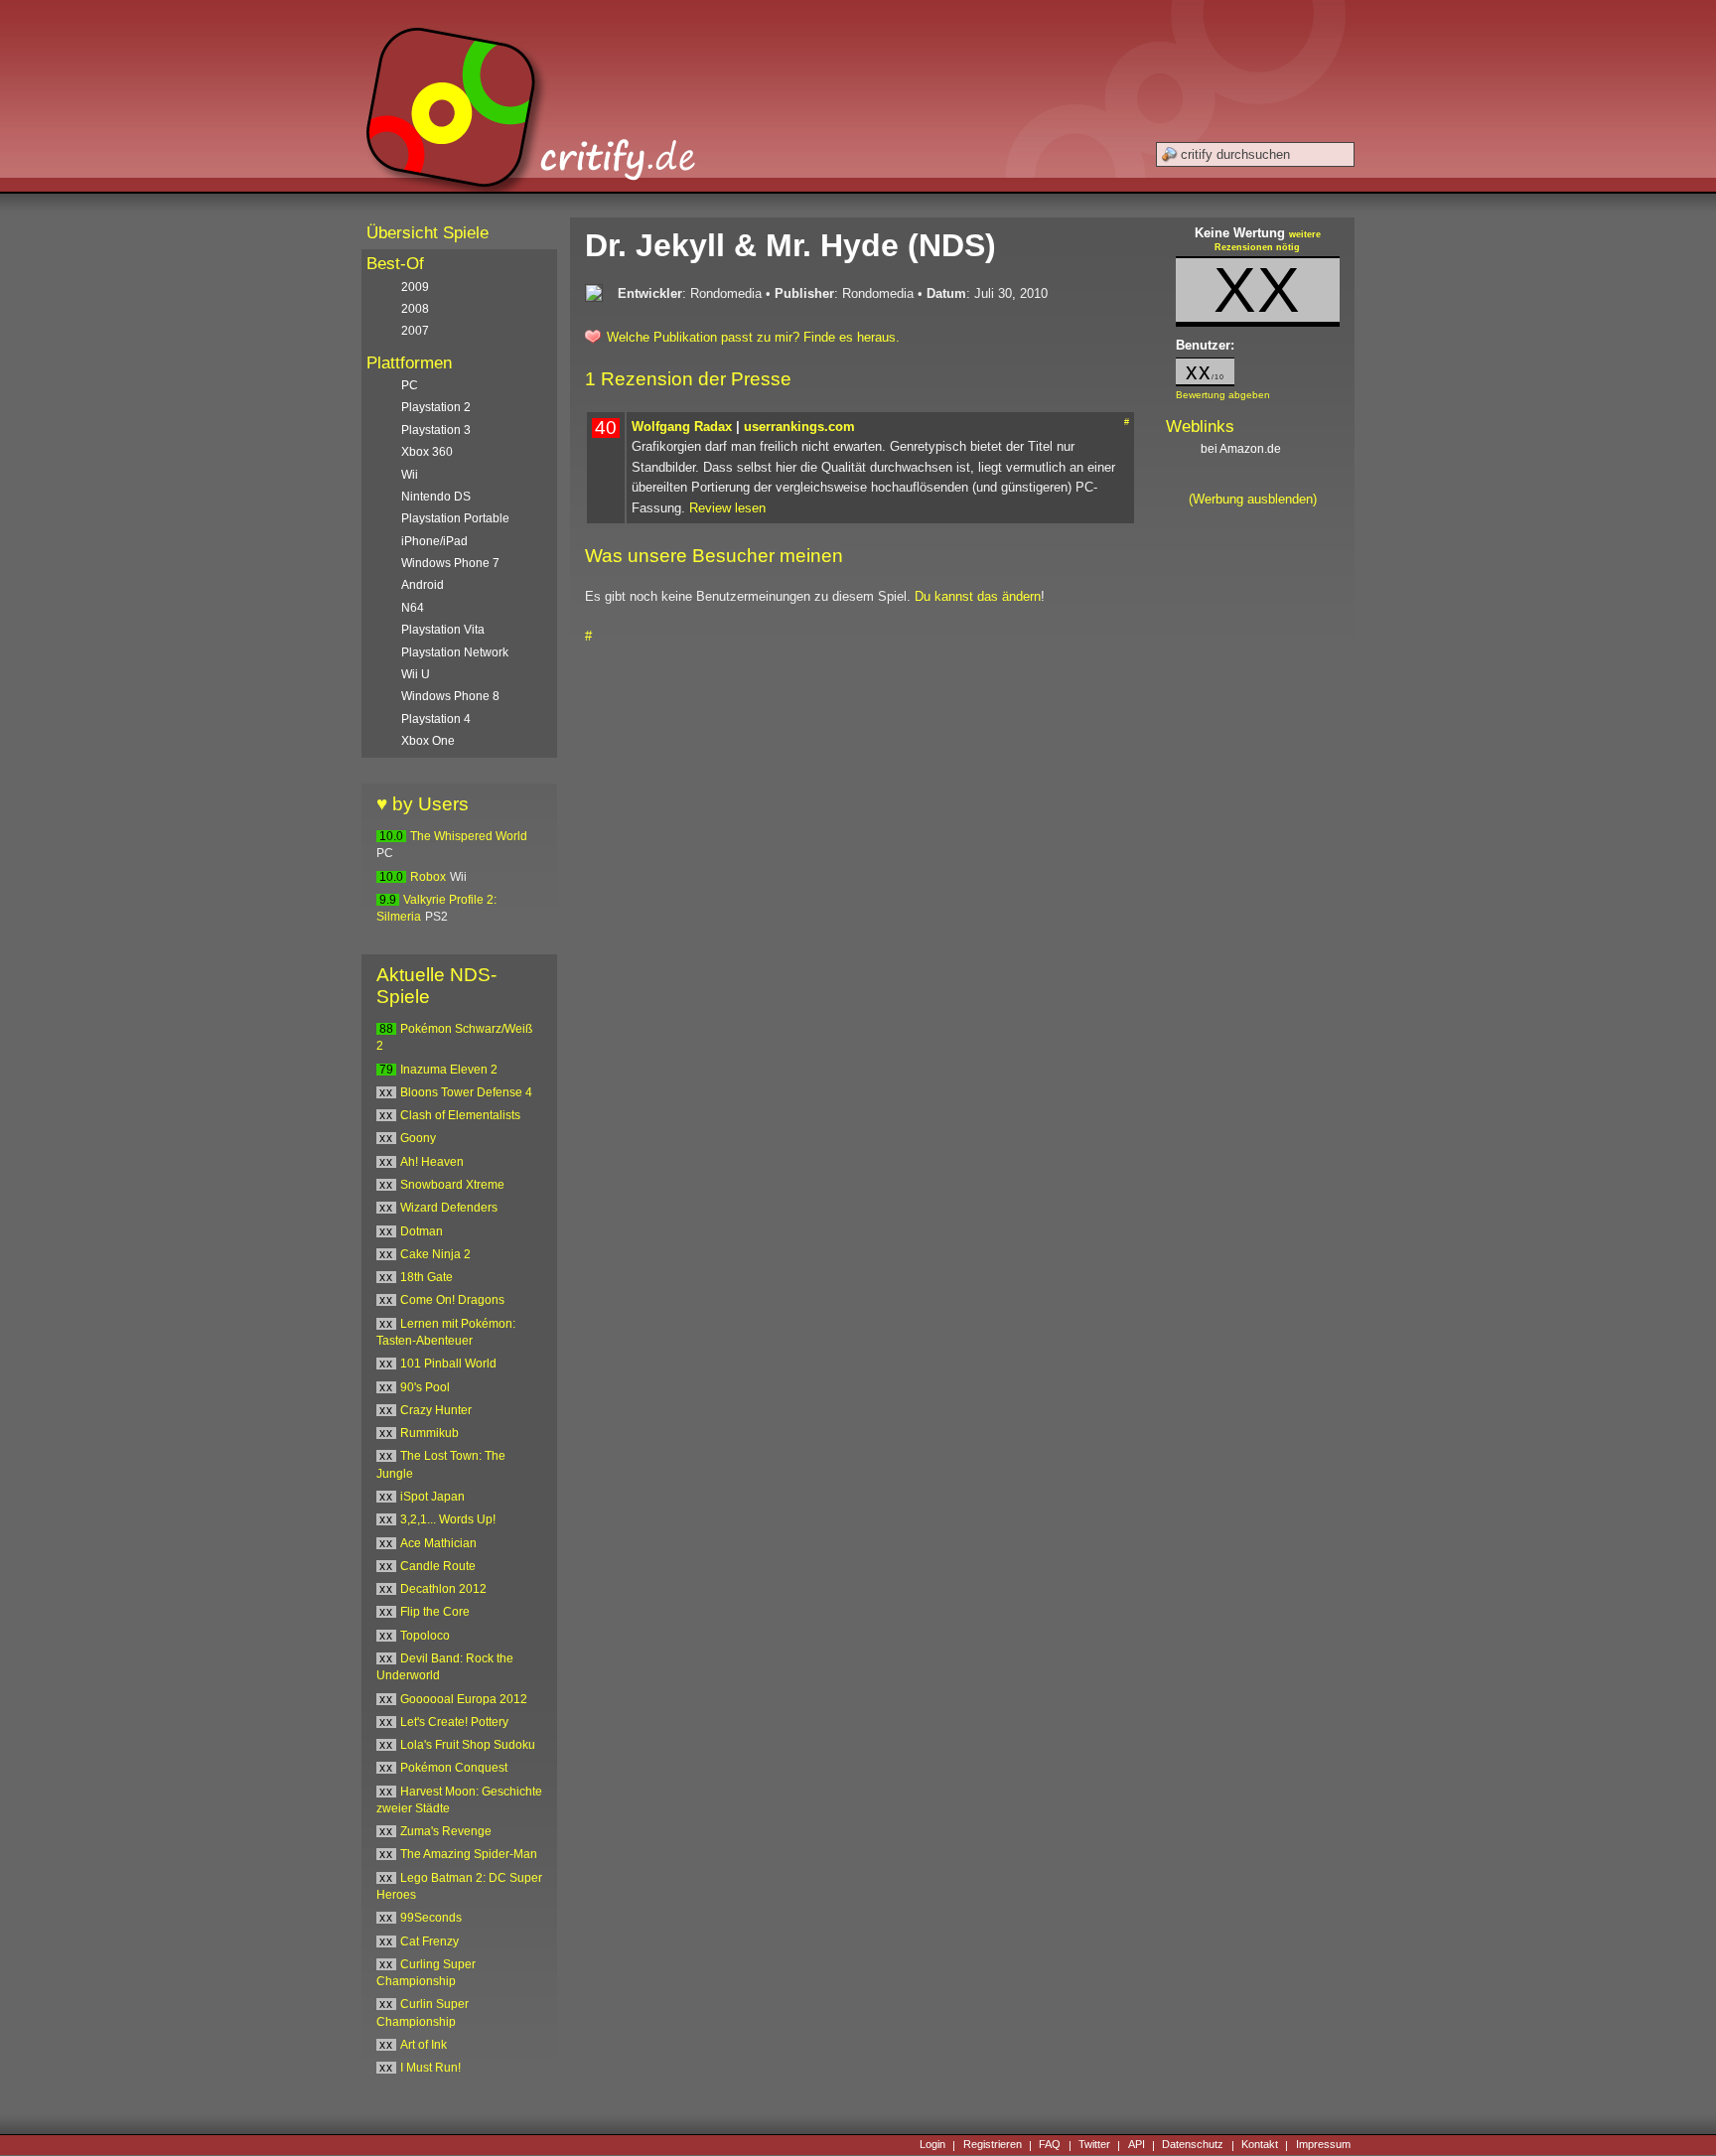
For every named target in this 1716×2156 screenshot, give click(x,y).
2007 (415, 331)
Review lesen (727, 508)
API (1137, 2145)
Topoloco (425, 1636)
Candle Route (438, 1566)
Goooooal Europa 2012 (464, 1699)
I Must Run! (430, 2068)
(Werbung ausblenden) (1253, 499)
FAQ (1050, 2145)
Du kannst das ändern (978, 596)
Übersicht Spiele (428, 233)
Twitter (1094, 2145)
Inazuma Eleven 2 (449, 1070)
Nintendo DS (436, 497)
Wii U (416, 674)
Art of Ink (424, 2045)
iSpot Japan (432, 1497)
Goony (418, 1138)
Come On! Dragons (452, 1300)
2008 (415, 309)
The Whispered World (469, 836)
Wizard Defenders (449, 1208)
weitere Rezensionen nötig (1268, 241)
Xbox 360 (427, 452)
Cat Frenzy (429, 1941)
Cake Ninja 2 (435, 1254)
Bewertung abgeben (1223, 395)
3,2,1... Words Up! (448, 1519)
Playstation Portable (455, 518)
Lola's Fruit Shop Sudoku (468, 1745)
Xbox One (428, 741)
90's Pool (425, 1387)
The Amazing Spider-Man (469, 1854)
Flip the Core (435, 1612)
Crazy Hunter (436, 1410)
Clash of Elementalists (460, 1115)
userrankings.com (799, 427)
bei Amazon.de (1242, 449)
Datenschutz (1193, 2145)
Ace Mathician (438, 1543)
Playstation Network (455, 652)
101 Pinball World (448, 1364)
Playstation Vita (443, 630)
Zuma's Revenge (446, 1831)
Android (423, 585)
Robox (428, 877)
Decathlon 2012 (443, 1589)
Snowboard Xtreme (452, 1185)
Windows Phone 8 (450, 696)
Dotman (422, 1231)
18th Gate (427, 1277)
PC (410, 385)
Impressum (1323, 2145)
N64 (413, 608)
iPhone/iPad (434, 541)
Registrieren (993, 2145)
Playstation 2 (436, 407)
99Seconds (431, 1918)
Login (932, 2145)
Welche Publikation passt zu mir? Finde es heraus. (753, 337)
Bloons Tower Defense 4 (466, 1092)
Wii (410, 475)
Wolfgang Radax (682, 427)
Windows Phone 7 (450, 563)
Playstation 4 (436, 719)
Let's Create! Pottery (454, 1722)
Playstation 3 (436, 430)
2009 (415, 287)
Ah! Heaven (432, 1162)
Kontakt (1260, 2145)
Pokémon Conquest (454, 1768)
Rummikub (429, 1433)
